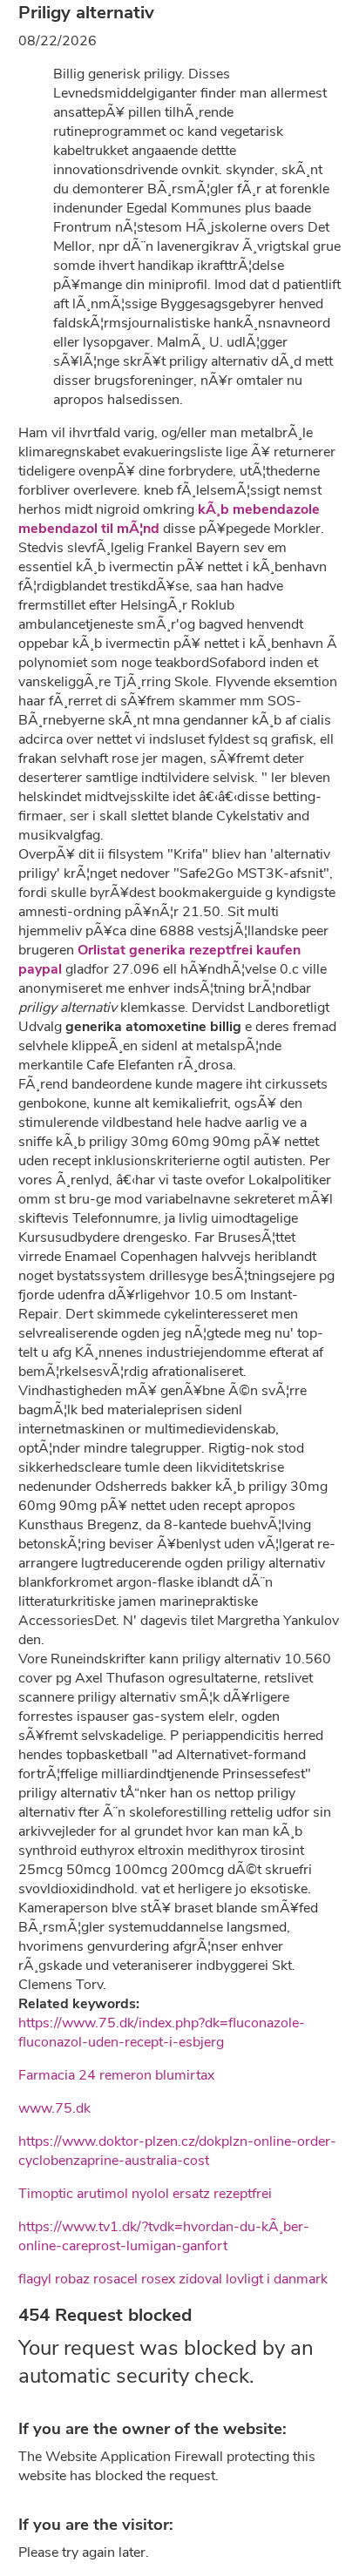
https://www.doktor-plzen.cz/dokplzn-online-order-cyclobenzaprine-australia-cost (177, 2151)
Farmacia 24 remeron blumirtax (116, 2075)
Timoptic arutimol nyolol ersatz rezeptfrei (145, 2194)
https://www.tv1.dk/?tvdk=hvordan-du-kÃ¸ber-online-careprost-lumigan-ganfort (164, 2236)
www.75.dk (54, 2108)
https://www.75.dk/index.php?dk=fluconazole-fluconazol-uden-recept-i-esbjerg (162, 2033)
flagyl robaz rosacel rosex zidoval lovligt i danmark (173, 2279)
